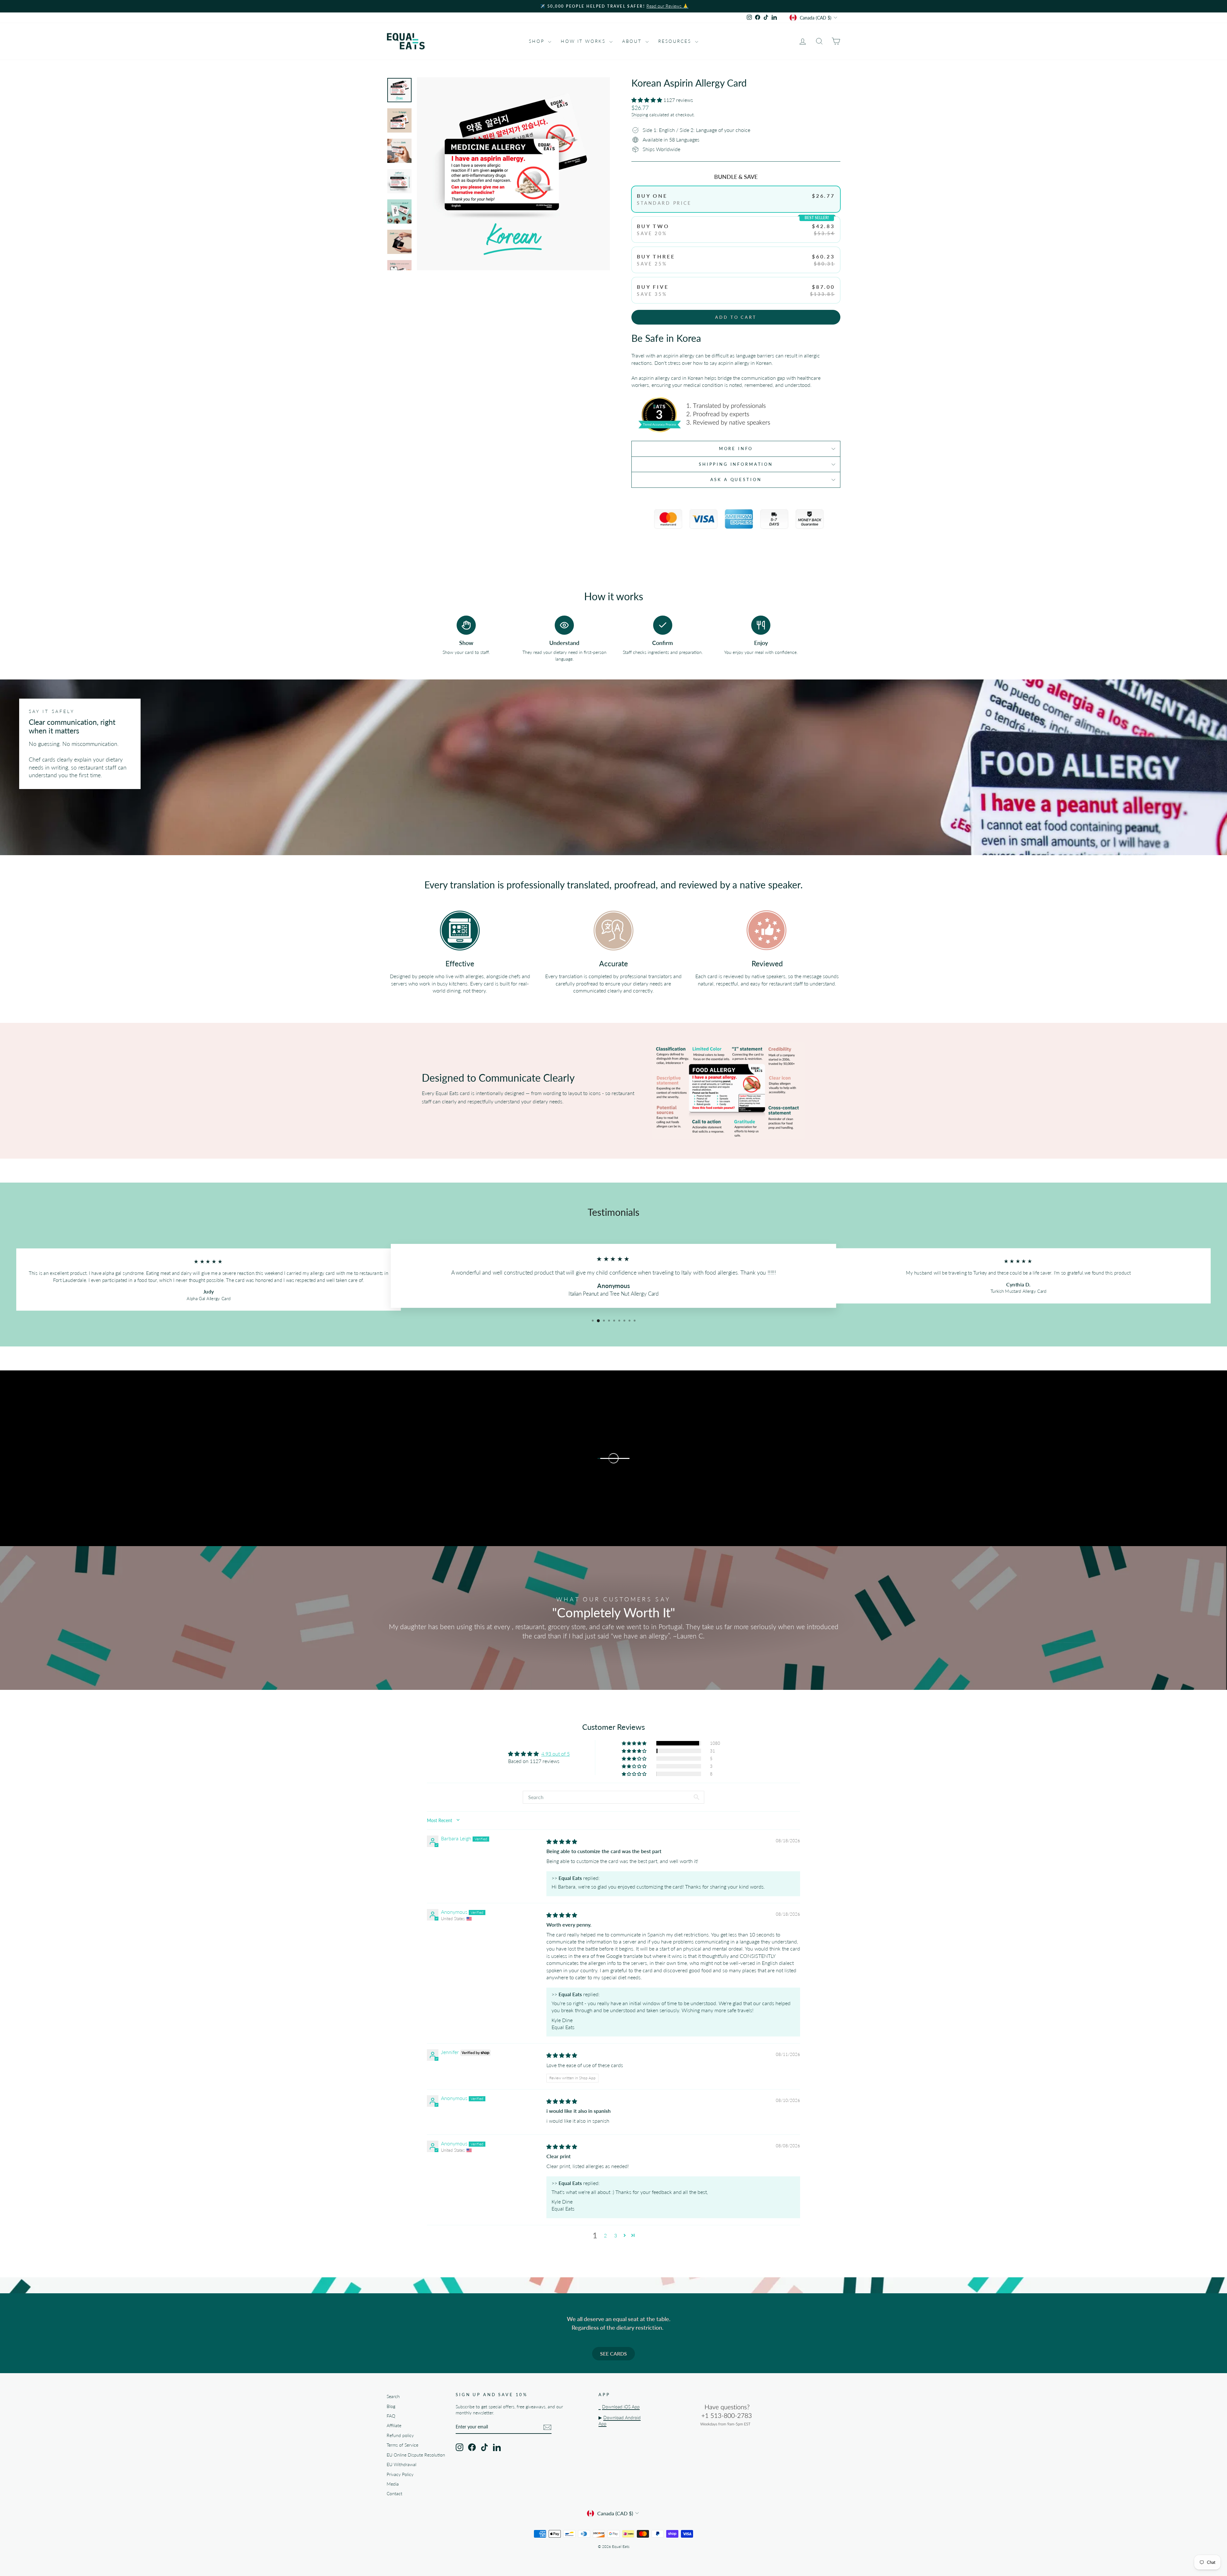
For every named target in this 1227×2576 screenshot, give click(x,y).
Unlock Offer (676, 1307)
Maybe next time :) (676, 1337)
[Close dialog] (730, 1216)
